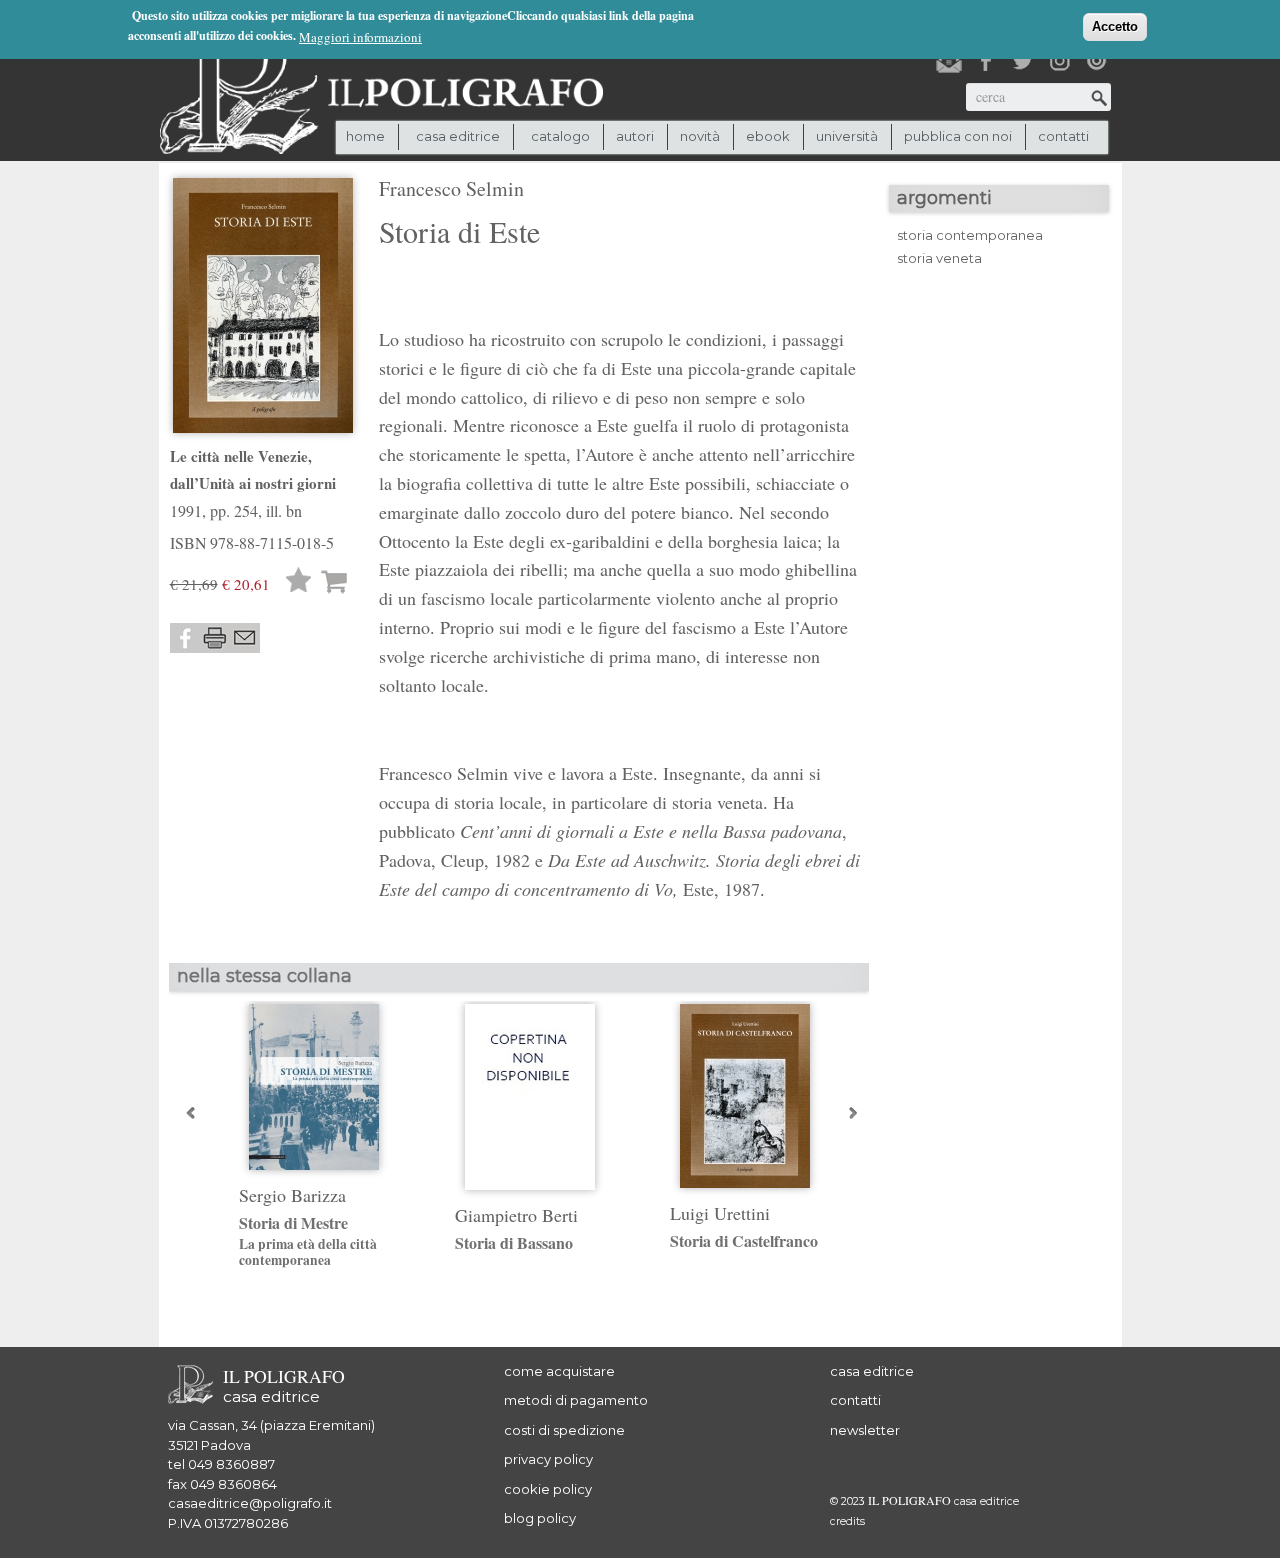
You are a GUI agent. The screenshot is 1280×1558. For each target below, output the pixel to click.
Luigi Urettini (720, 1213)
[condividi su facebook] (185, 638)
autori (635, 136)
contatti (1063, 136)
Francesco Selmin (451, 188)
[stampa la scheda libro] (215, 638)
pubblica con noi (958, 136)
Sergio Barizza (292, 1195)
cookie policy (548, 1489)
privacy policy (548, 1459)
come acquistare (559, 1371)
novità (700, 136)
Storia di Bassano (514, 1242)
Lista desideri (299, 582)
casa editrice (872, 1371)
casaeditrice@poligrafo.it (250, 1503)
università (847, 136)
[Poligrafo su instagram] (1060, 61)
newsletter (865, 1430)
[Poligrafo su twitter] (1023, 61)
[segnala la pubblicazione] (245, 638)
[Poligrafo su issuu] (1097, 61)
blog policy (540, 1518)
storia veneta (939, 258)
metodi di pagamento (576, 1400)
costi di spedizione (564, 1430)
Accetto (1115, 26)
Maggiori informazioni (360, 37)
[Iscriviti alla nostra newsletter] (949, 61)
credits (847, 1521)
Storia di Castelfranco (744, 1240)
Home (365, 136)
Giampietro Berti (516, 1215)
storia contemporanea (970, 235)
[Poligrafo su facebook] (986, 61)
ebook (768, 136)
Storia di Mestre (308, 1241)
